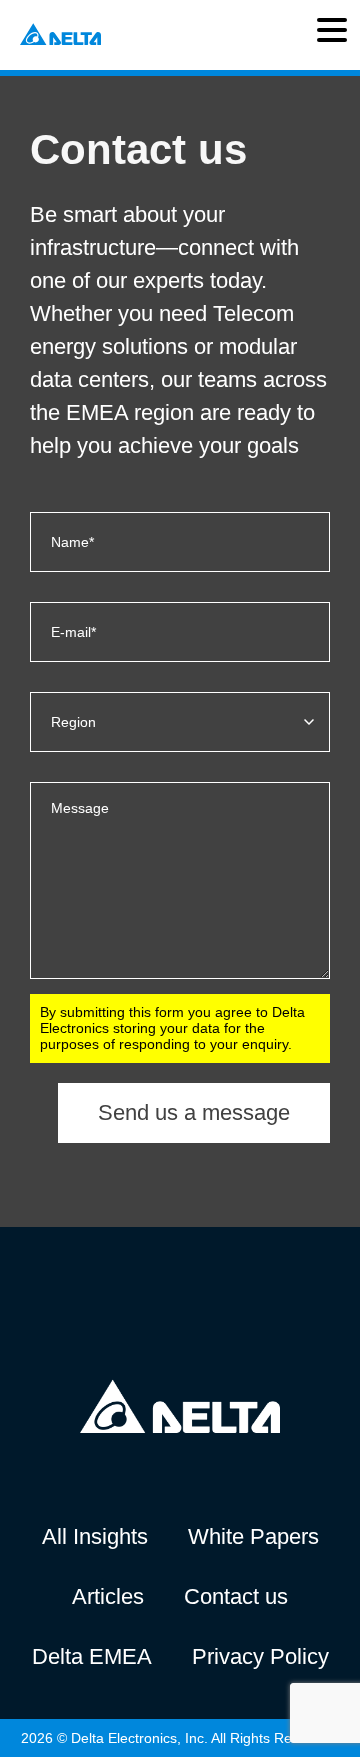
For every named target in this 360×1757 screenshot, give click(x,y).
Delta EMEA (92, 1656)
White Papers (253, 1536)
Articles (108, 1596)
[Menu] (332, 35)
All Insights (95, 1536)
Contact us (236, 1596)
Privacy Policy (260, 1656)
